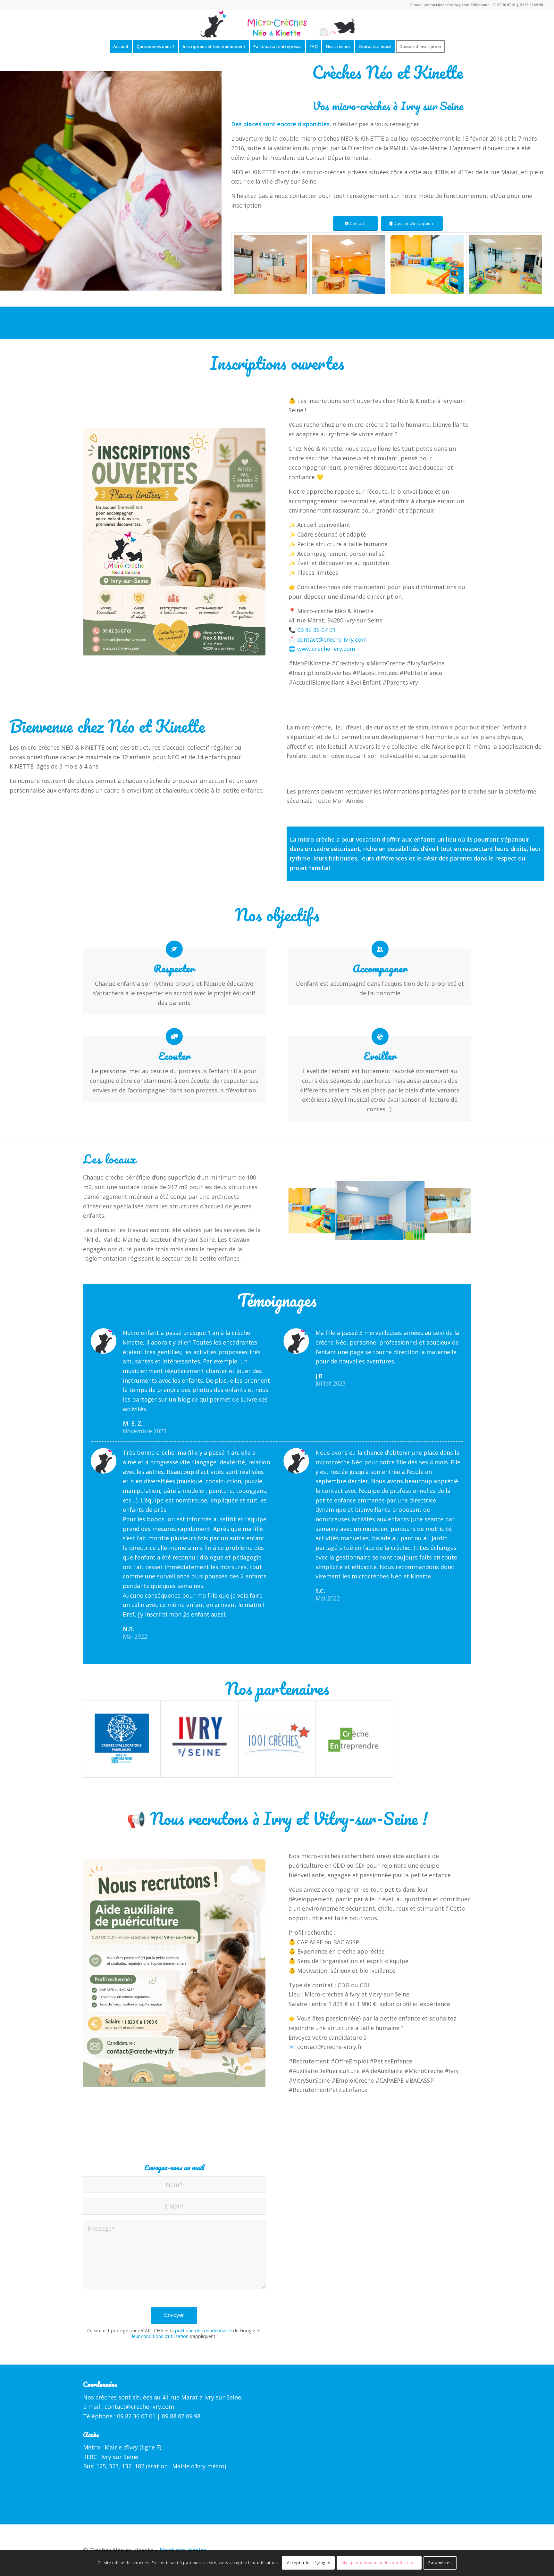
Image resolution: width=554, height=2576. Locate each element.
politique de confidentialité (203, 2330)
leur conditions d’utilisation (160, 2336)
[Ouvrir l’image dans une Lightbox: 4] (334, 1226)
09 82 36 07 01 (504, 5)
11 (400, 1234)
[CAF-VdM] (122, 1739)
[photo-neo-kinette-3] (427, 264)
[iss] (199, 1739)
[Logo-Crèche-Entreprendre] (355, 1739)
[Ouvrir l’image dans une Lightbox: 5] (415, 1231)
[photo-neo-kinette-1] (270, 264)
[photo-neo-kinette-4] (505, 264)
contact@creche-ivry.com (447, 5)
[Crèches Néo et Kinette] (277, 24)
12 (406, 1234)
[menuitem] (121, 46)
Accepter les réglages (309, 2563)
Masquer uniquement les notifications (379, 2563)
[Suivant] (457, 1211)
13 (411, 1234)
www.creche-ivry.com (326, 649)
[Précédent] (303, 1211)
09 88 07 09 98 (531, 5)
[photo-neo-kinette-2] (348, 264)
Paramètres (440, 2563)
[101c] (277, 1739)
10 (395, 1234)
